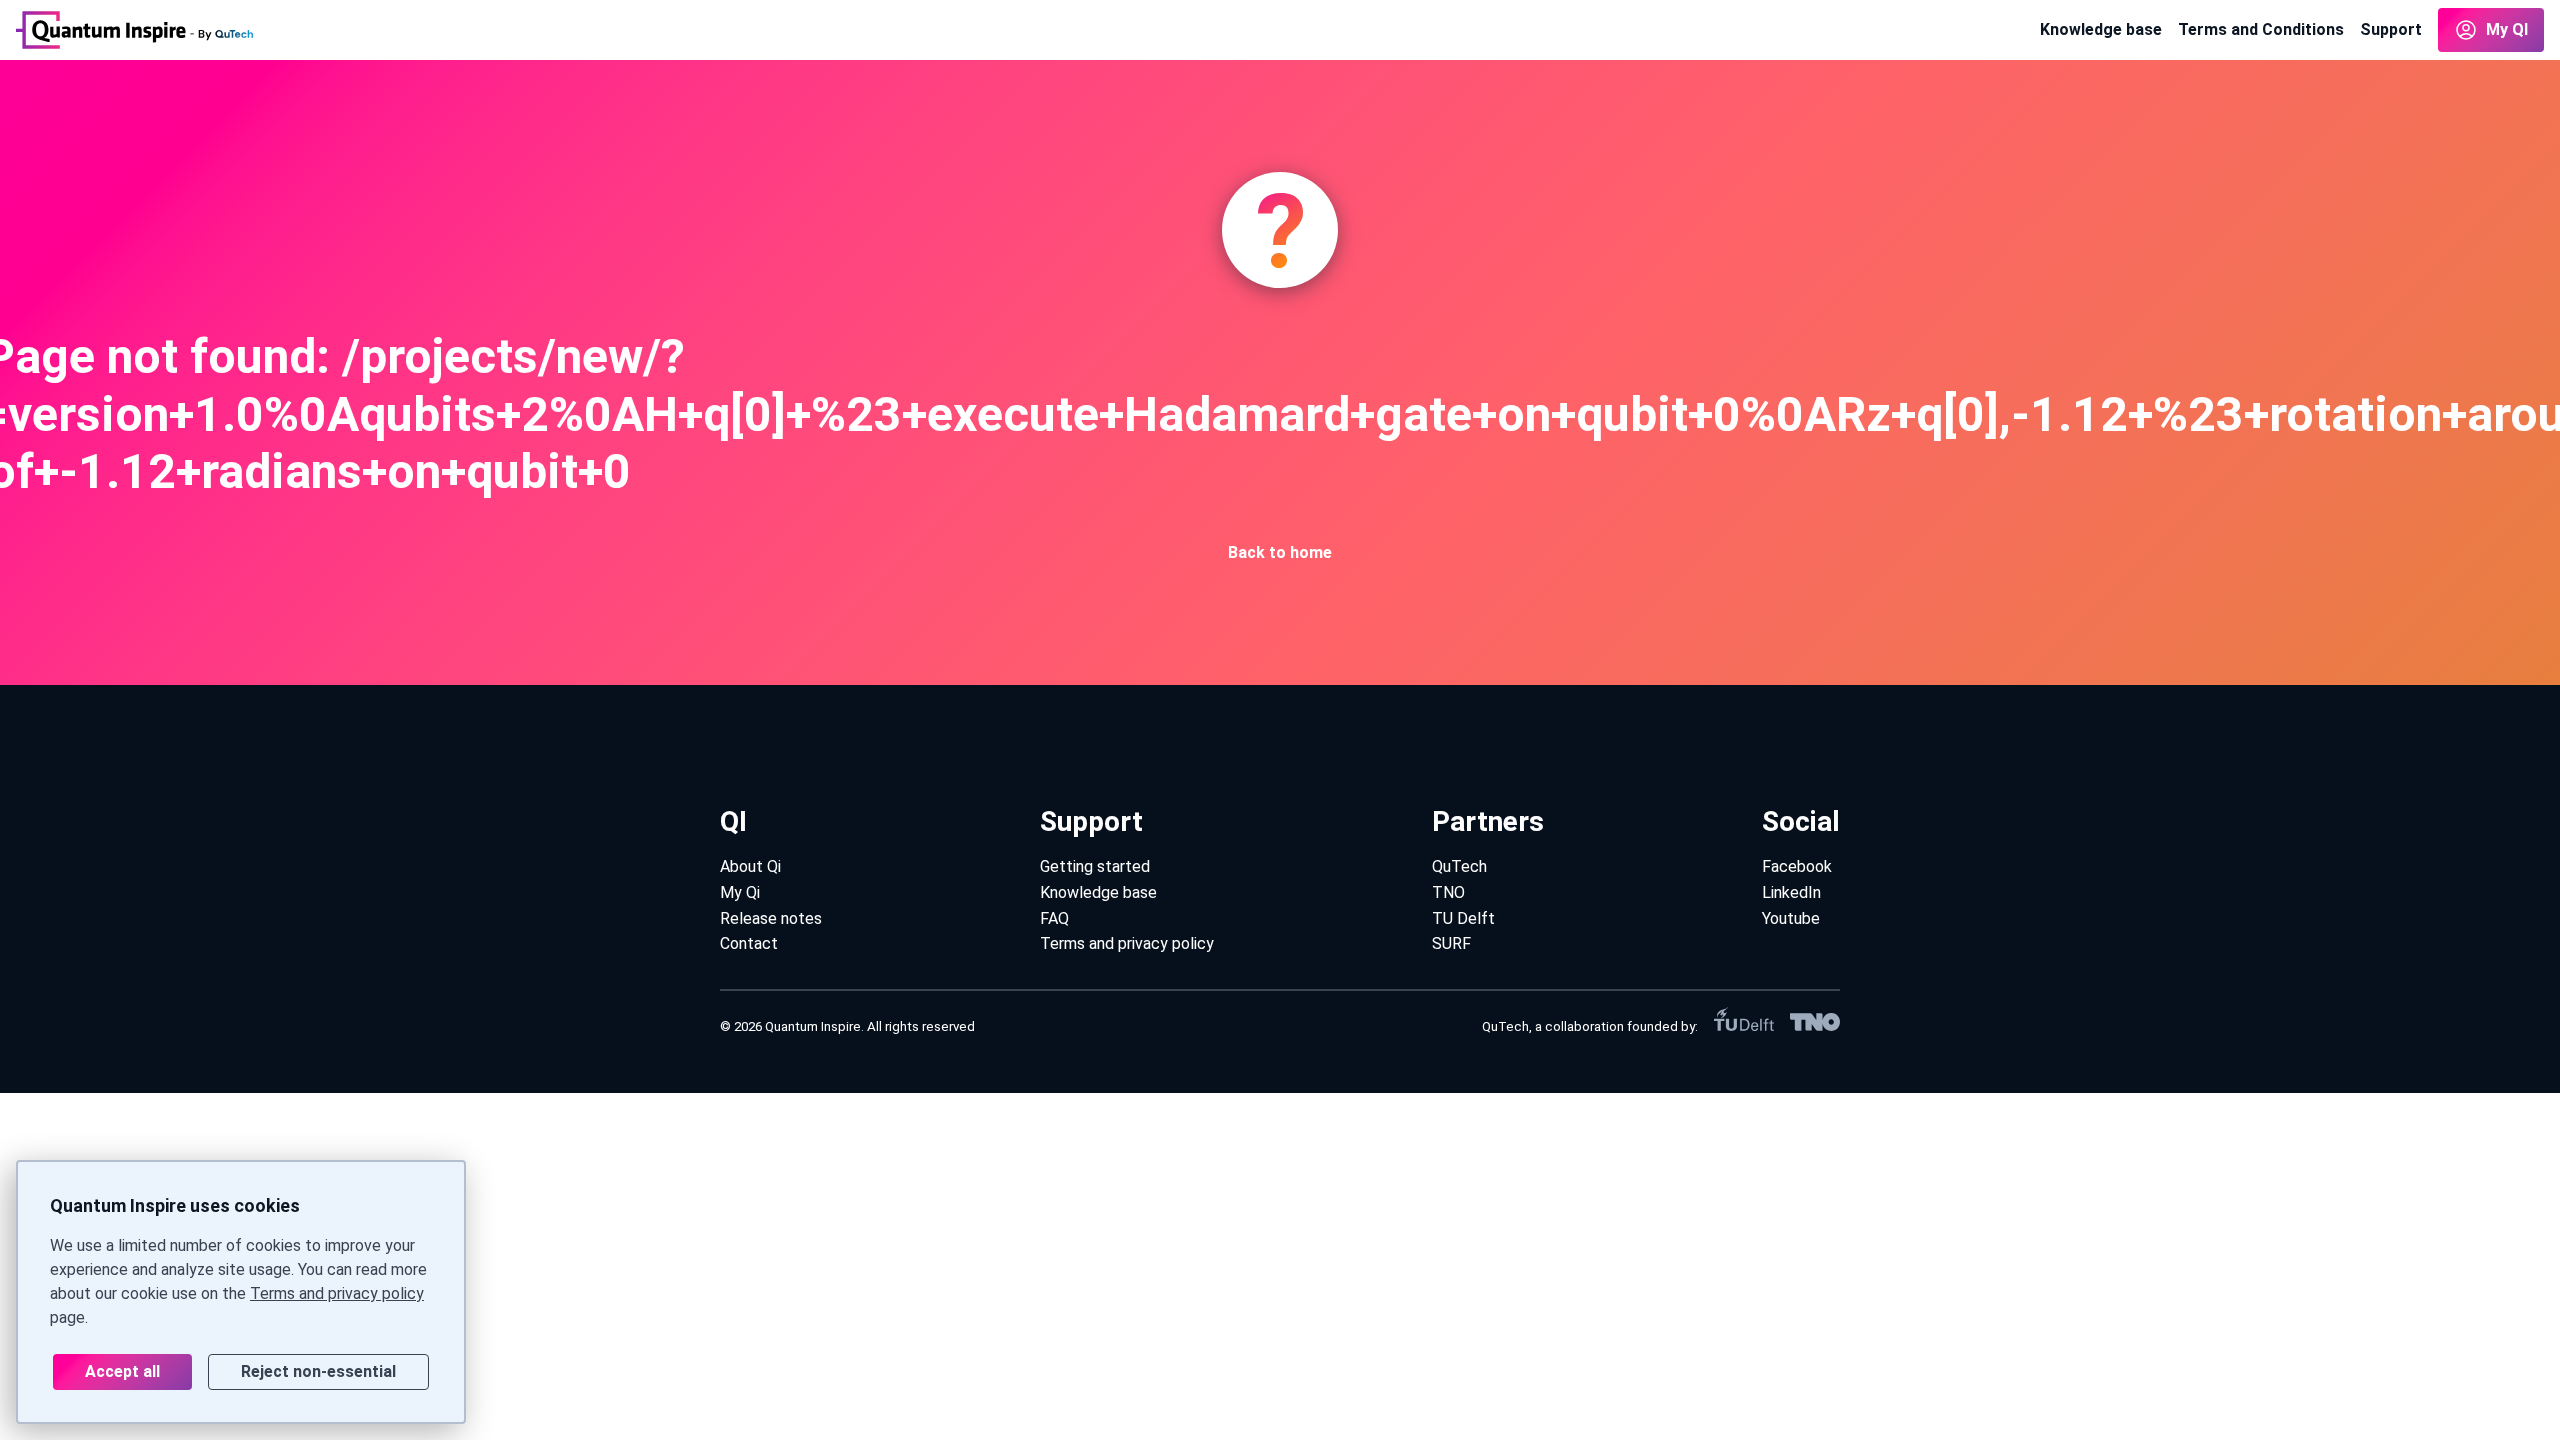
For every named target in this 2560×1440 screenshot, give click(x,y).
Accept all (122, 1371)
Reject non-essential (318, 1371)
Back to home (1280, 552)
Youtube (1791, 918)
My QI (2507, 29)
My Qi (740, 892)
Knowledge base (2101, 29)
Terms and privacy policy (337, 1293)
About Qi (750, 866)
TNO (1448, 892)
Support (2391, 29)
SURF (1451, 943)
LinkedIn (1791, 892)
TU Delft (1463, 918)
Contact (749, 943)
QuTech (1459, 866)
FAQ (1054, 918)
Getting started (1095, 866)
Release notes (771, 918)
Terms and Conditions (2261, 29)
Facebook (1797, 866)
